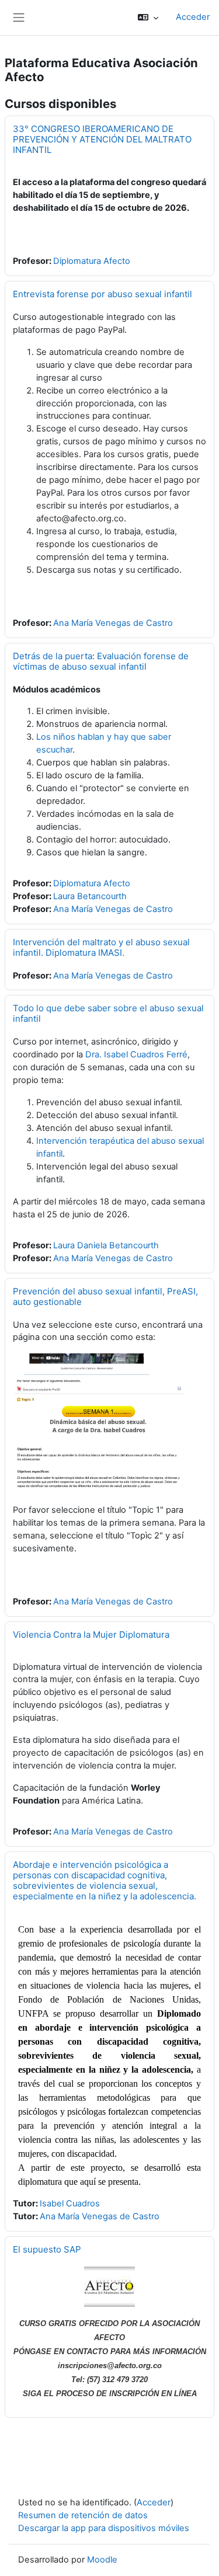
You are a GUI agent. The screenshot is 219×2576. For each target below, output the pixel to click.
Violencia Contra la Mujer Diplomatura (91, 1635)
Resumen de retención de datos (83, 2515)
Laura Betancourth (90, 896)
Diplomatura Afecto (92, 261)
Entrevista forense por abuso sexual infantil (102, 294)
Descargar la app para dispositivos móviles (104, 2528)
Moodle (102, 2560)
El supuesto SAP (47, 2249)
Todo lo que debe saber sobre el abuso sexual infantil (108, 1013)
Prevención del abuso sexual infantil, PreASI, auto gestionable (105, 1296)
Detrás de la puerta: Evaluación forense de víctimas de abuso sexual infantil (101, 661)
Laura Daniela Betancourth (106, 1245)
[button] (148, 18)
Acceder (193, 17)
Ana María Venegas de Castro (113, 623)
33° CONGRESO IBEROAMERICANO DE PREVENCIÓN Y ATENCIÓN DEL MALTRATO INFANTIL (102, 139)
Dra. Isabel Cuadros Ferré (136, 1054)
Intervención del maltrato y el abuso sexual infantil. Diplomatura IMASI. (101, 947)
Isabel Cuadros (70, 2203)
